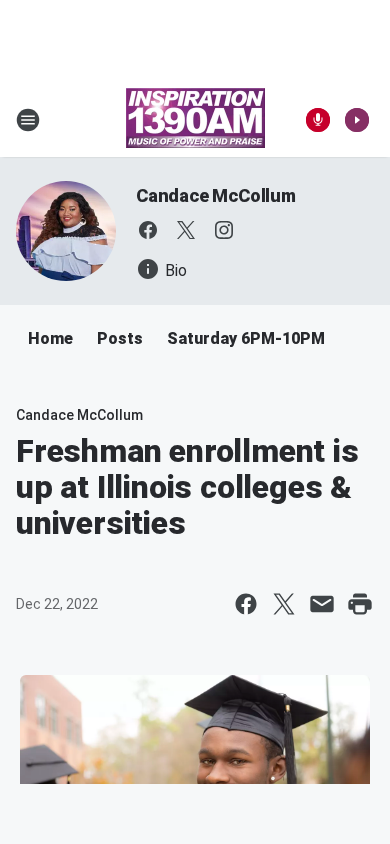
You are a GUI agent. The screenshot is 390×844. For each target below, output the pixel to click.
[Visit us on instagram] (224, 230)
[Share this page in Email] (322, 604)
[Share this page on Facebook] (246, 604)
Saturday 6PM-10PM (246, 338)
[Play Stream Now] (357, 120)
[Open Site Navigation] (28, 120)
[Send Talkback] (318, 120)
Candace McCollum (216, 195)
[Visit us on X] (186, 230)
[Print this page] (360, 604)
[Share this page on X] (284, 604)
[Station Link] (195, 120)
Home (50, 338)
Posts (120, 338)
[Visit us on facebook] (148, 230)
